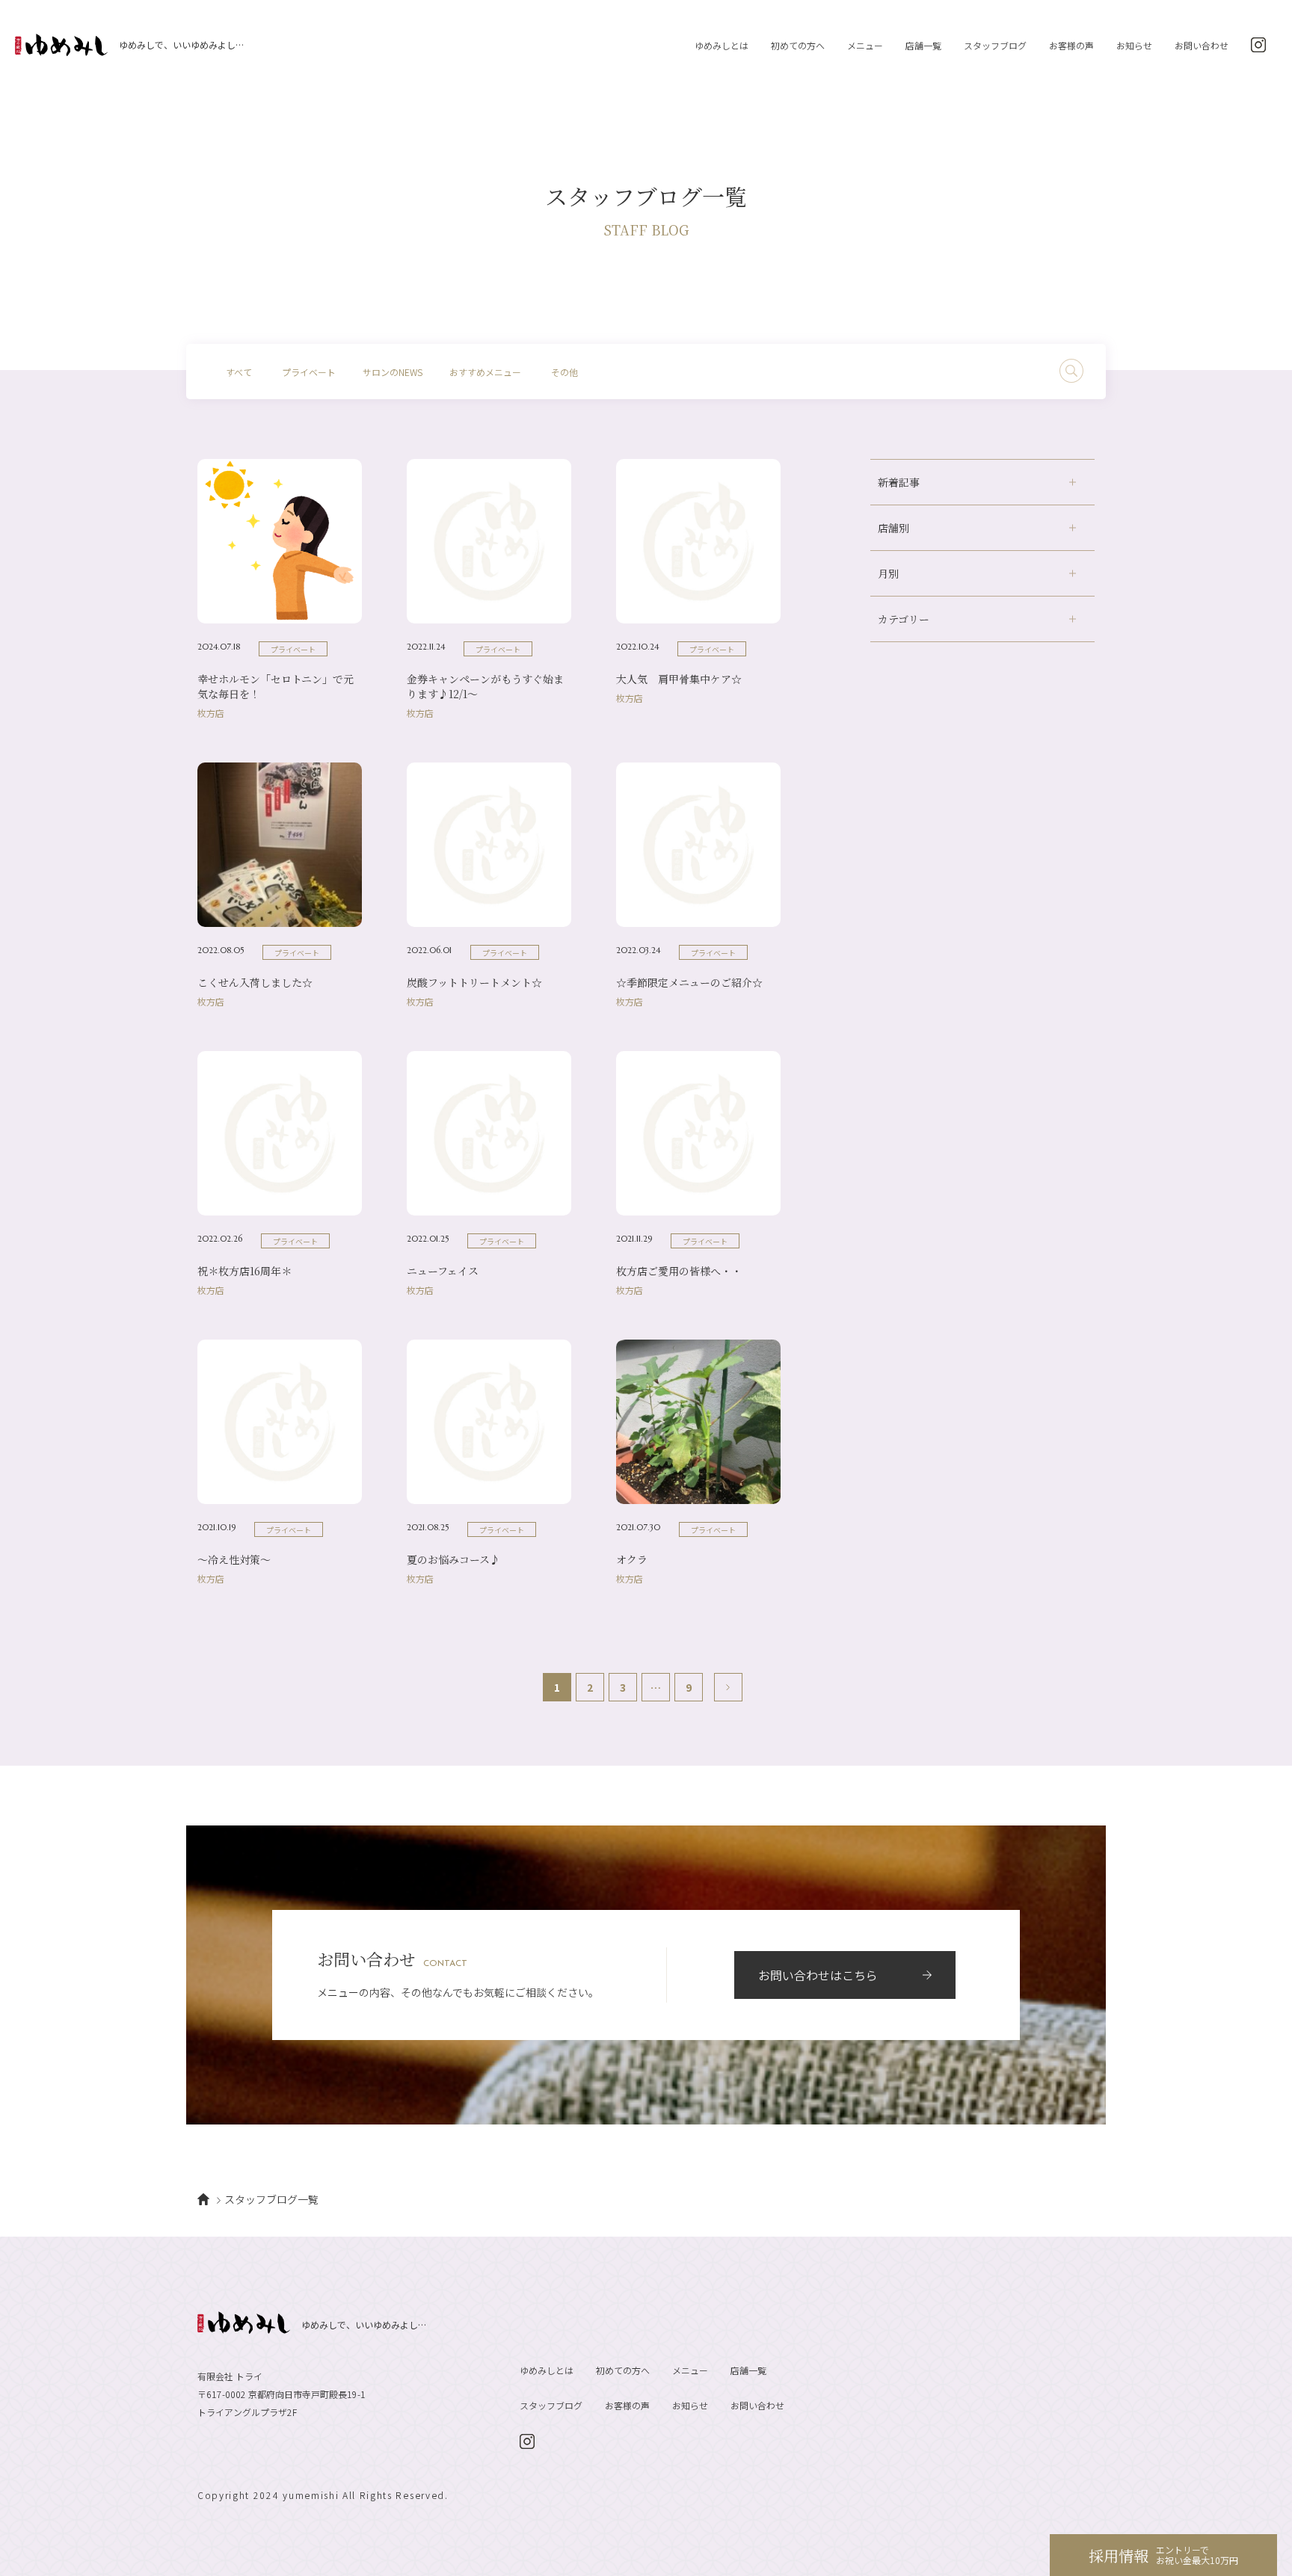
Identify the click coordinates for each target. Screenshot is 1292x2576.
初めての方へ (798, 45)
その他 (565, 372)
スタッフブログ (995, 45)
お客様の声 (1071, 45)
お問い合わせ (1202, 45)
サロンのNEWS (393, 372)
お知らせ (1134, 45)
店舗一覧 (923, 45)
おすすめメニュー (485, 372)
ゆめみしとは (722, 45)
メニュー (865, 45)
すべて (239, 372)
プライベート (309, 372)
